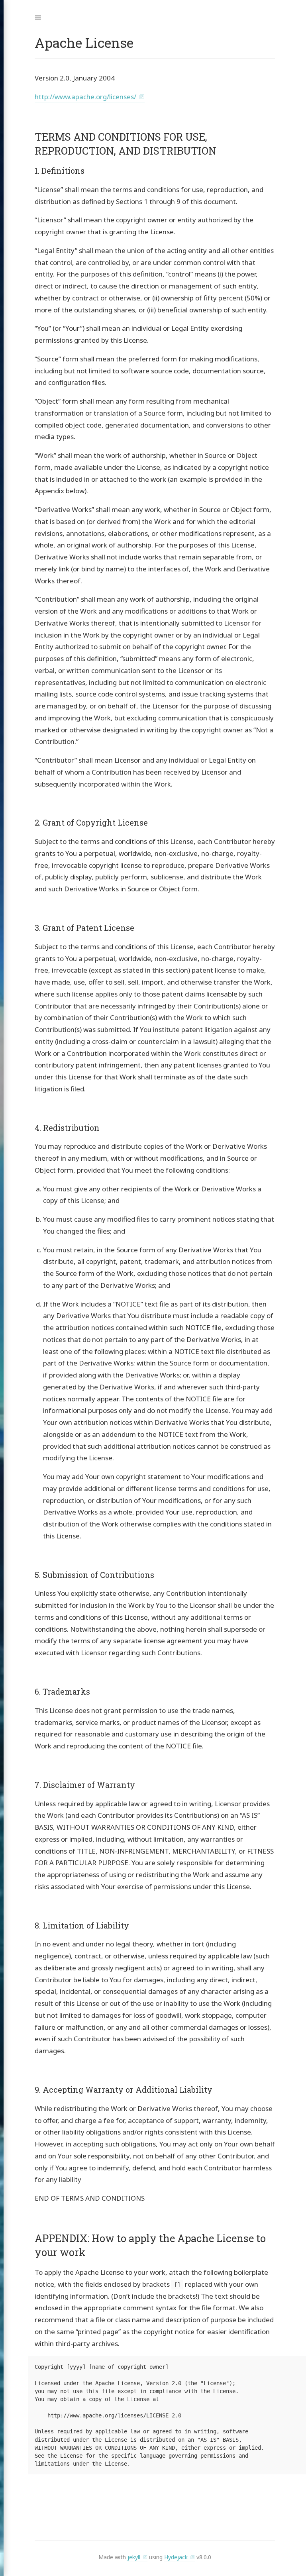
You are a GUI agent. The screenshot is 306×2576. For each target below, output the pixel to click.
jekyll (134, 2557)
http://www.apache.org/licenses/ (85, 97)
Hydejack (176, 2557)
